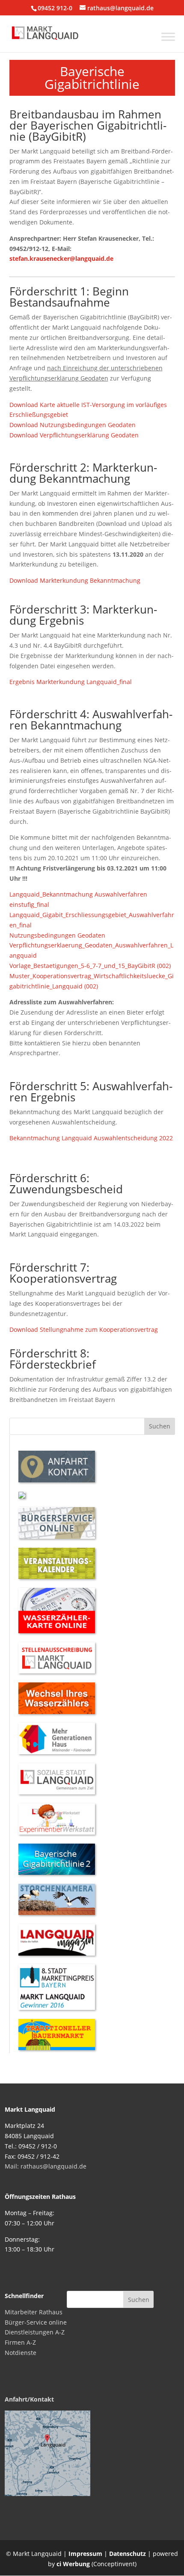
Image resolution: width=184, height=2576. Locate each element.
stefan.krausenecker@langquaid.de (61, 258)
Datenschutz (128, 2554)
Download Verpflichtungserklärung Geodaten (74, 435)
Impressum (85, 2554)
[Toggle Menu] (168, 37)
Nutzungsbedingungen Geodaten (57, 935)
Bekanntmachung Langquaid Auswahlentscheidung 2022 (91, 1138)
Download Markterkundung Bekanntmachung (75, 580)
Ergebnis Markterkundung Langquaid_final (71, 682)
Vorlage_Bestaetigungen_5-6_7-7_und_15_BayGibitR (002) (90, 966)
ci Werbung (73, 2564)
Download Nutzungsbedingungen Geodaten (73, 425)
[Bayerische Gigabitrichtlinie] (57, 1872)
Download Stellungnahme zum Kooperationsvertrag (84, 1329)
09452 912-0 (55, 8)
